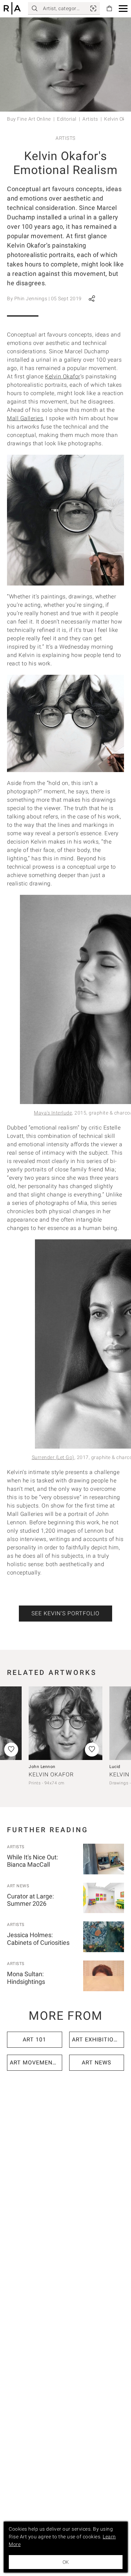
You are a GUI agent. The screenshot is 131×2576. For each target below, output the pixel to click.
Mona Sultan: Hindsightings (26, 1978)
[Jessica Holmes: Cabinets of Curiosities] (104, 1937)
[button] (123, 9)
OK (66, 2562)
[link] (93, 8)
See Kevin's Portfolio (65, 1613)
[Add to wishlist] (92, 1750)
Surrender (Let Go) (53, 1457)
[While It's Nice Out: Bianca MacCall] (104, 1859)
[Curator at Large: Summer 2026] (104, 1898)
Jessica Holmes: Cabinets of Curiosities (38, 1939)
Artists (90, 119)
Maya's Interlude (53, 1113)
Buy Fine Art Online (29, 119)
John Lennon (42, 1767)
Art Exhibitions (97, 2039)
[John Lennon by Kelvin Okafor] (65, 1723)
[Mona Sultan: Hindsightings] (104, 1976)
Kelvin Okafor (63, 376)
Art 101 (34, 2039)
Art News (18, 1886)
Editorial (67, 119)
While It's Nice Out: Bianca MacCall (32, 1861)
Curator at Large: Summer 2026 (30, 1900)
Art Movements (35, 2063)
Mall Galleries (25, 418)
